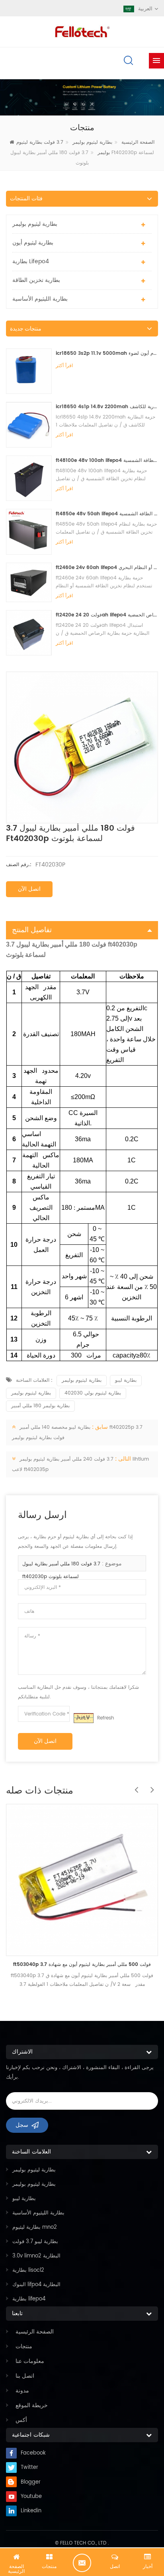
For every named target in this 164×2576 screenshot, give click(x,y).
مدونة (22, 2391)
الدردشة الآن (82, 2563)
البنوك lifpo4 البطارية (36, 2285)
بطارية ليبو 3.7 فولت (35, 2242)
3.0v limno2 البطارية (36, 2256)
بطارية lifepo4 (31, 261)
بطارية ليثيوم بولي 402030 (93, 1393)
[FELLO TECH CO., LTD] (82, 31)
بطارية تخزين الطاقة (36, 280)
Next (150, 1786)
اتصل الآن (29, 889)
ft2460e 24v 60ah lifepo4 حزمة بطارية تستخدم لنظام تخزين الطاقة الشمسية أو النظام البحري (107, 568)
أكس (21, 2420)
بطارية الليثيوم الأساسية (40, 299)
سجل (22, 2125)
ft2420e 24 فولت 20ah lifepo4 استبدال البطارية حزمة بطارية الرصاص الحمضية (107, 615)
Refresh (106, 1718)
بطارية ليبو (126, 1380)
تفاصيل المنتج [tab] (32, 930)
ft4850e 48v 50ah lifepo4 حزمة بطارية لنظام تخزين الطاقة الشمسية (107, 514)
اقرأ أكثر (64, 366)
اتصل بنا (25, 2376)
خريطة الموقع (32, 2405)
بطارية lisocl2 (28, 2270)
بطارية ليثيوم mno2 (35, 2227)
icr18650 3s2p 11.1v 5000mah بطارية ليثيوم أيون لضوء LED (107, 353)
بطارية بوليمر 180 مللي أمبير (40, 1406)
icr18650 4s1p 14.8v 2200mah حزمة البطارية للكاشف (107, 407)
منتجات (24, 2346)
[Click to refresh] (84, 1718)
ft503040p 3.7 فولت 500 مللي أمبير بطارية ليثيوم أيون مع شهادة (82, 1965)
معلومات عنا (30, 2361)
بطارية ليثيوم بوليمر (92, 142)
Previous (134, 1786)
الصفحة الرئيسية (35, 2332)
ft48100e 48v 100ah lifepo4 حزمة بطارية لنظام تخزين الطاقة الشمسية (107, 461)
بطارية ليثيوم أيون (33, 243)
